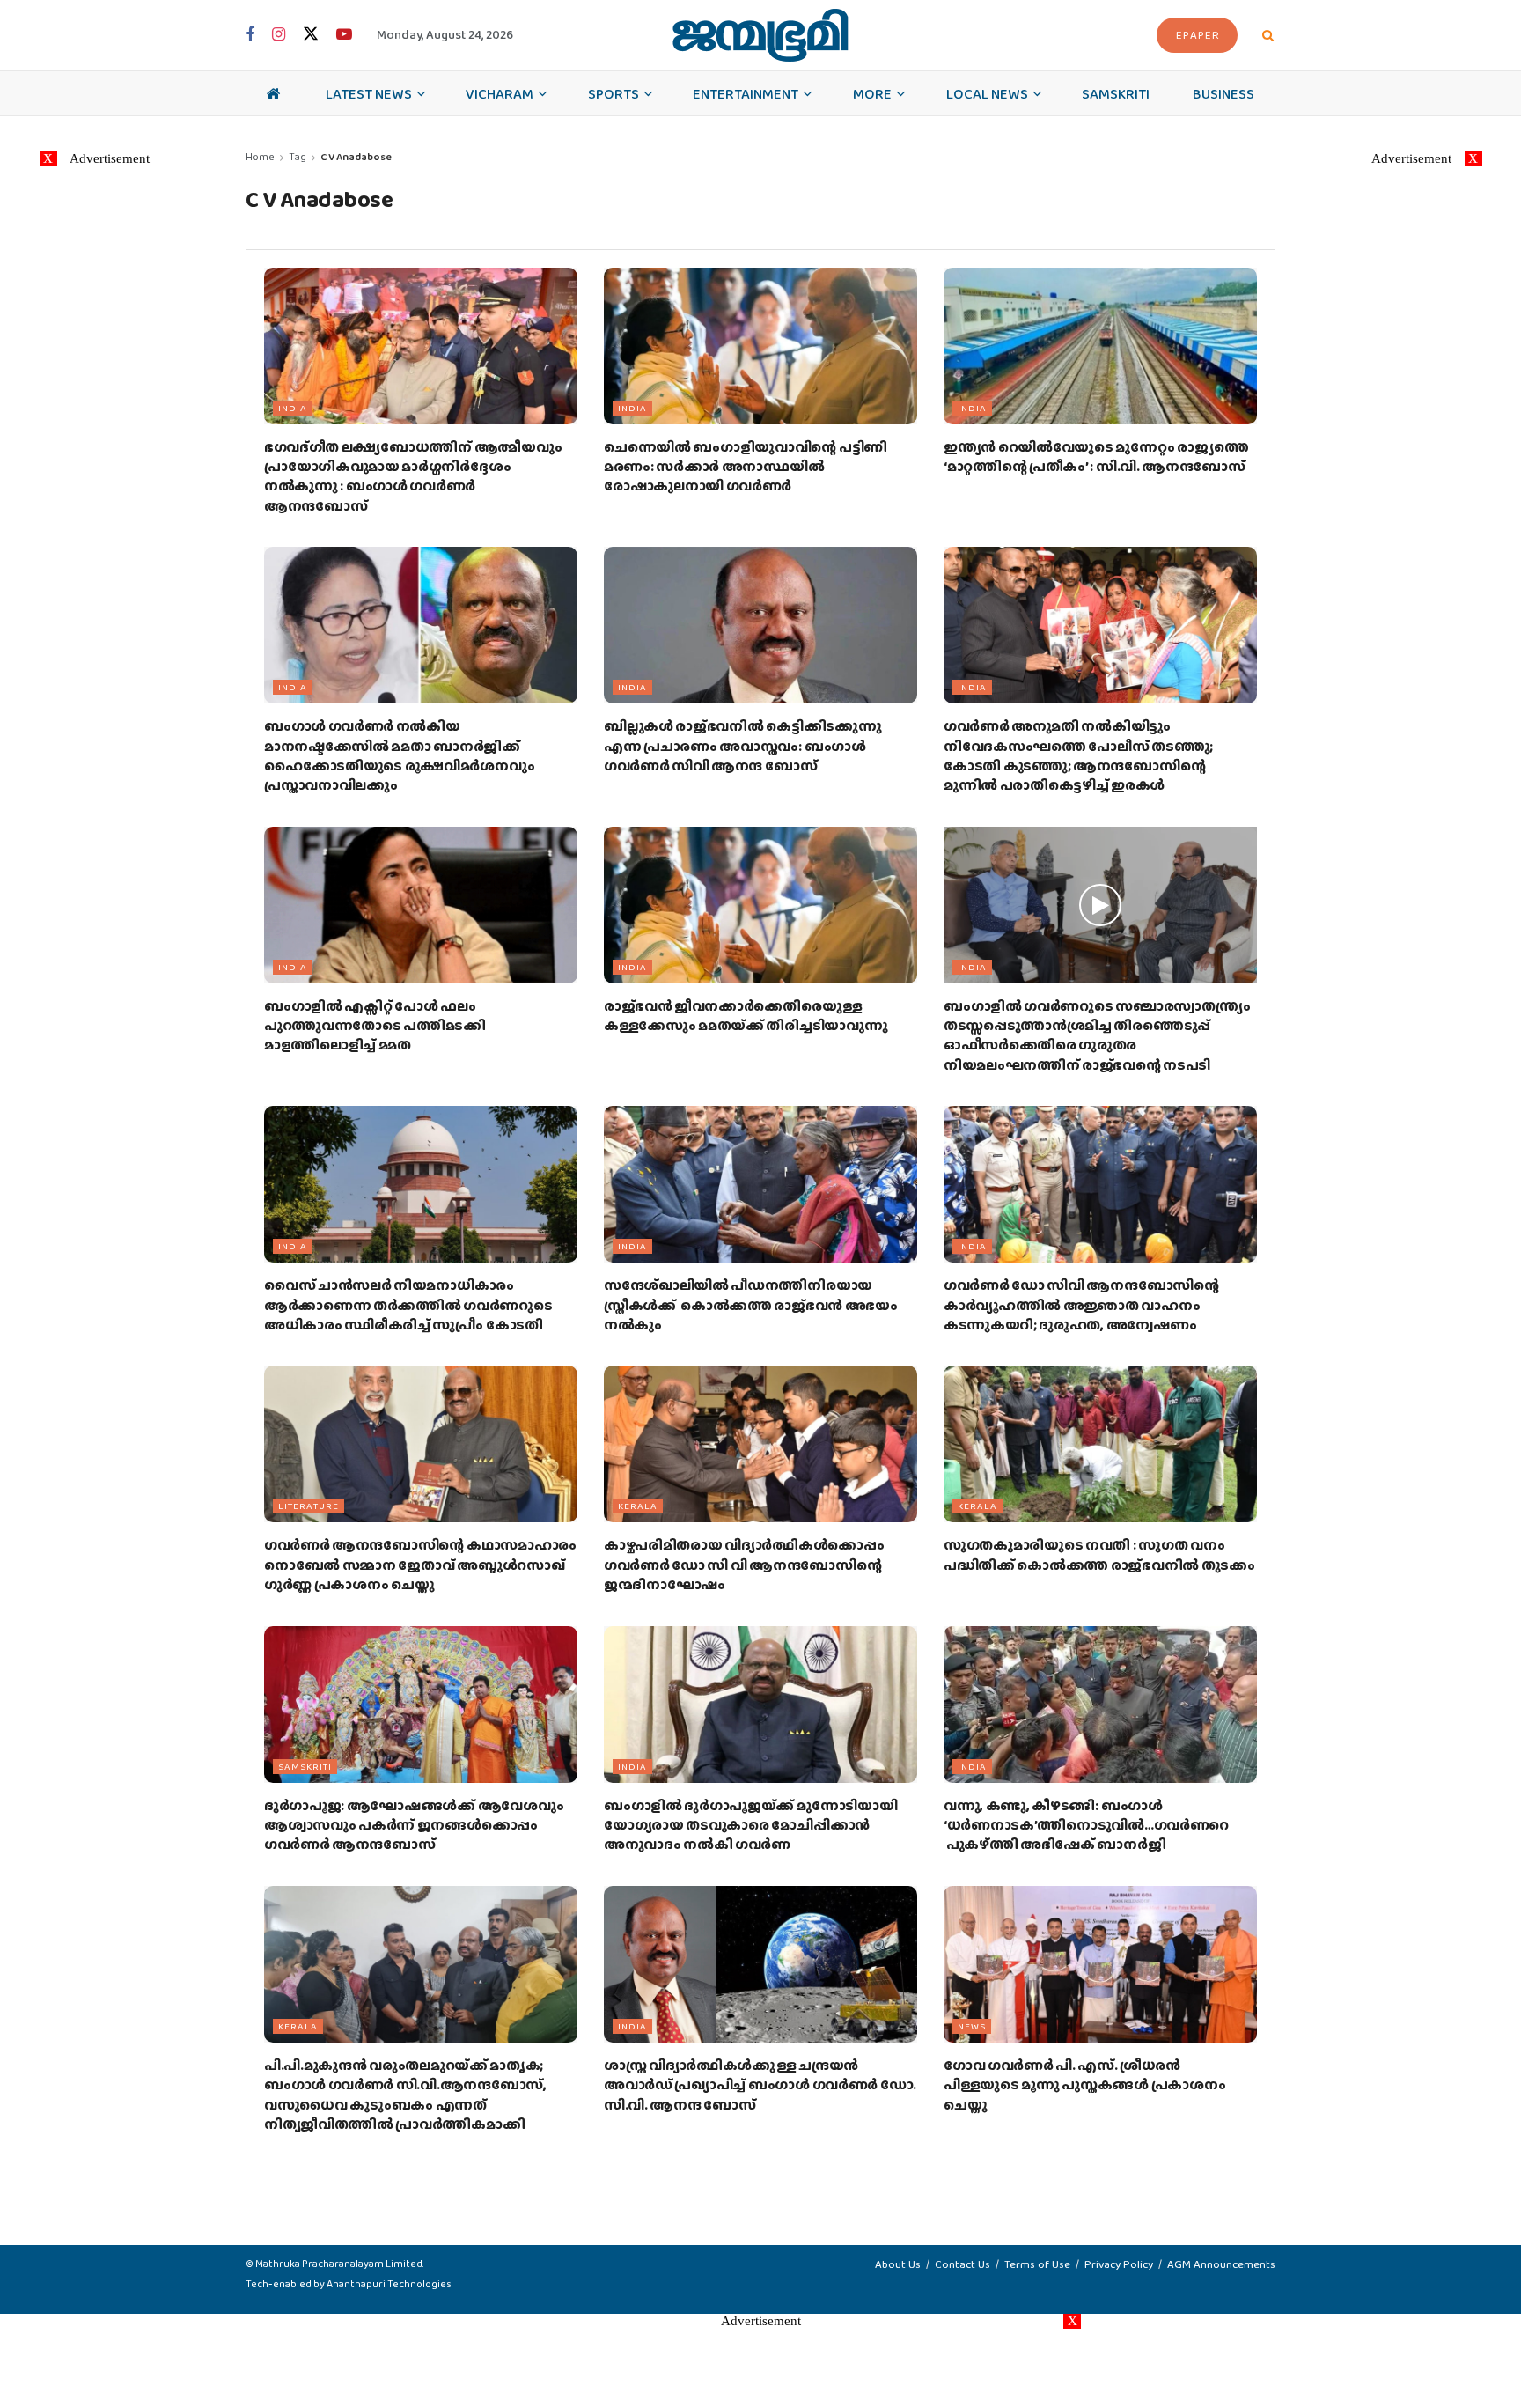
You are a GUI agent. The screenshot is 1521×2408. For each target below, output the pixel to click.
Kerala (638, 1506)
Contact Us (963, 2264)
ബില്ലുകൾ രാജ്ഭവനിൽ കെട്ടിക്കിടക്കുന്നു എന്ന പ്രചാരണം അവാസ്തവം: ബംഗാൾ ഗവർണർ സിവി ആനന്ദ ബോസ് (742, 746)
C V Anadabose (356, 157)
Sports (614, 93)
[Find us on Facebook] (250, 35)
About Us (898, 2264)
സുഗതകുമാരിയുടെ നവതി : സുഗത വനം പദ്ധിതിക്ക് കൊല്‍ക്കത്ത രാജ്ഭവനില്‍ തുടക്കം (1099, 1554)
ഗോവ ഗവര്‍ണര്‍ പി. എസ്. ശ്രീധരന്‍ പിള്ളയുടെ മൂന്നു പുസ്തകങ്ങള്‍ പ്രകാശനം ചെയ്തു (1084, 2085)
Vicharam (500, 93)
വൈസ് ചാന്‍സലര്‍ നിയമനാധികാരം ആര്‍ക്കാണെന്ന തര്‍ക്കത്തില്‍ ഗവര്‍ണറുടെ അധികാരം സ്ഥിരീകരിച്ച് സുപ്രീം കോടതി (408, 1305)
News (972, 2026)
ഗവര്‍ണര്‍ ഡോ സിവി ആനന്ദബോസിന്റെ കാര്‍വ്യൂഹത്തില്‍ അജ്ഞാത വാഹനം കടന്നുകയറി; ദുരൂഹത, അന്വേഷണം (1081, 1305)
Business (1223, 93)
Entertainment (746, 93)
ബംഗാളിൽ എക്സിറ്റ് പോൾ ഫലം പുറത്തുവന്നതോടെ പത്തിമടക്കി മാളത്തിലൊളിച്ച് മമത (375, 1026)
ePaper (1198, 35)
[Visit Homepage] (760, 35)
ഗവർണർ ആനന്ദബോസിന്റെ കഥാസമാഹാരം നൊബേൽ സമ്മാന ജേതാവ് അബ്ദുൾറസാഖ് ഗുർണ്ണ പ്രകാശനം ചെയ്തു (420, 1565)
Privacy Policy (1119, 2264)
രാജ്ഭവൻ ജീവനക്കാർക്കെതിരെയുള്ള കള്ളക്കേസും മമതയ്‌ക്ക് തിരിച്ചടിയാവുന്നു (746, 1016)
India (293, 408)
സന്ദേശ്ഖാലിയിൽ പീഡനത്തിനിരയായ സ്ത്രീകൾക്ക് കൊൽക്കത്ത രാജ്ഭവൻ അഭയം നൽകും (751, 1305)
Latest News (369, 93)
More (872, 93)
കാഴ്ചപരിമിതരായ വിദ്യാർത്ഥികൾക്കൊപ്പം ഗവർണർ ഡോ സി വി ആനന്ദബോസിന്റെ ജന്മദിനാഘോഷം (744, 1565)
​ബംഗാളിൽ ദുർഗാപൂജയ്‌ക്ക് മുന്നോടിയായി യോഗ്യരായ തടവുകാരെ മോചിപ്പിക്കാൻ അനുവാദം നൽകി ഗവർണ (750, 1825)
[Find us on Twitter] (311, 35)
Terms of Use (1037, 2264)
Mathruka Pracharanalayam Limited (339, 2264)
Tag (298, 157)
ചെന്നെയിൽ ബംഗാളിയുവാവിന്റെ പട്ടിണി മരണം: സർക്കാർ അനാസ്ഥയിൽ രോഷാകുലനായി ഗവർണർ (746, 467)
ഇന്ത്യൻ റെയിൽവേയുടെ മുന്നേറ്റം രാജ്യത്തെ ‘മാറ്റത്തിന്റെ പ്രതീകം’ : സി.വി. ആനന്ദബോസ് (1096, 457)
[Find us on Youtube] (344, 35)
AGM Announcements (1221, 2264)
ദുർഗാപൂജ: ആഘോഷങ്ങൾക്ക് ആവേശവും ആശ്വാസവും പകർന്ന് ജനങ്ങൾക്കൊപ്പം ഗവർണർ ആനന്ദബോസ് (414, 1825)
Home (260, 157)
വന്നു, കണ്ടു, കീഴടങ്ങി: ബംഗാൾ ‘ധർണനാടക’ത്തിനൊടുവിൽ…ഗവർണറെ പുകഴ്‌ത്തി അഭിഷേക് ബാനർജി (1086, 1825)
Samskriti (1116, 93)
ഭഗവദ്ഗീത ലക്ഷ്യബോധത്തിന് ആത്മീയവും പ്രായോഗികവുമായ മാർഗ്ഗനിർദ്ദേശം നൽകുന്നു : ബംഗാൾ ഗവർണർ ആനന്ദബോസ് (413, 476)
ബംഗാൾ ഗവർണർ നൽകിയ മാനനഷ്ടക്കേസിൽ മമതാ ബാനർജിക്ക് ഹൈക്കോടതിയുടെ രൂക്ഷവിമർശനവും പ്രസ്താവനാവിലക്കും (399, 755)
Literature (309, 1506)
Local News (987, 93)
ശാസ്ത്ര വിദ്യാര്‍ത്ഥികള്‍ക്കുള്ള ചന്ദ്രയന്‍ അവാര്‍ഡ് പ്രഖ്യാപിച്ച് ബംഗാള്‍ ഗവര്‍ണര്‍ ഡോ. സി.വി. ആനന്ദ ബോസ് (760, 2085)
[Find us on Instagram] (279, 35)
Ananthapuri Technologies (389, 2284)
